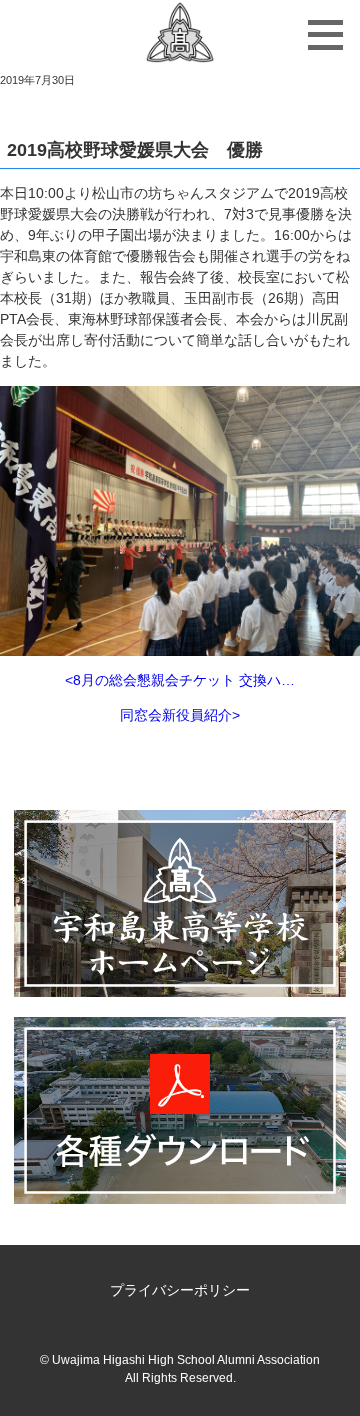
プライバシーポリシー (180, 1290)
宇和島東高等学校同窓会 (180, 35)
